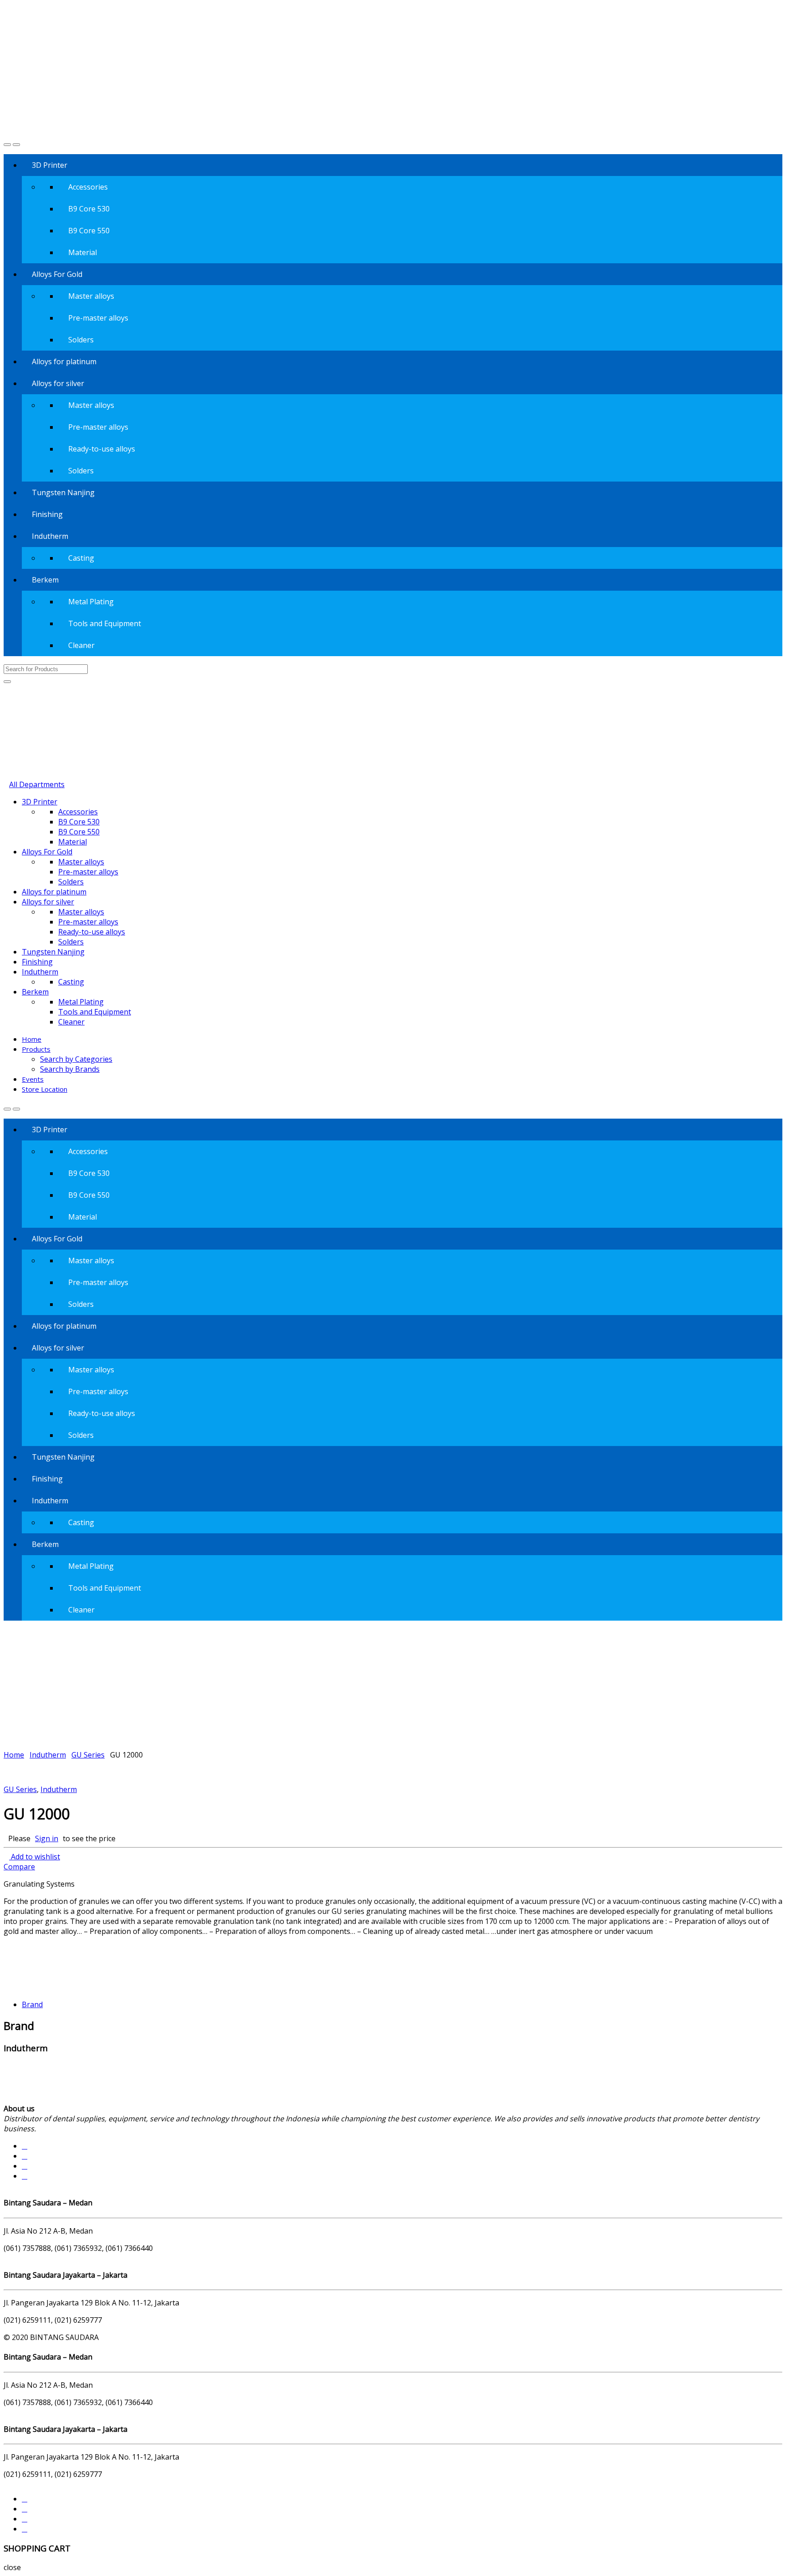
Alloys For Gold (57, 274)
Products (36, 1049)
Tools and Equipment (105, 623)
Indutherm (50, 536)
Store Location (45, 1089)
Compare (19, 1867)
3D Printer (50, 165)
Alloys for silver (58, 383)
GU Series (88, 1755)
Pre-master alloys (98, 318)
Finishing (47, 514)
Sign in (47, 1838)
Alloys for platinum (64, 362)
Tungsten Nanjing (63, 492)
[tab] (402, 2004)
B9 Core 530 (89, 209)
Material (83, 252)
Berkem (45, 580)
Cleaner (81, 645)
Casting (81, 558)
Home (32, 1039)
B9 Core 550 (89, 231)
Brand (32, 2004)
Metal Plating (91, 602)
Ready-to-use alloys (102, 449)
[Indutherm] (37, 1987)
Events (33, 1079)
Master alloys (91, 296)
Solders (81, 340)
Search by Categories (76, 1059)
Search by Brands (70, 1069)
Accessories (88, 187)
